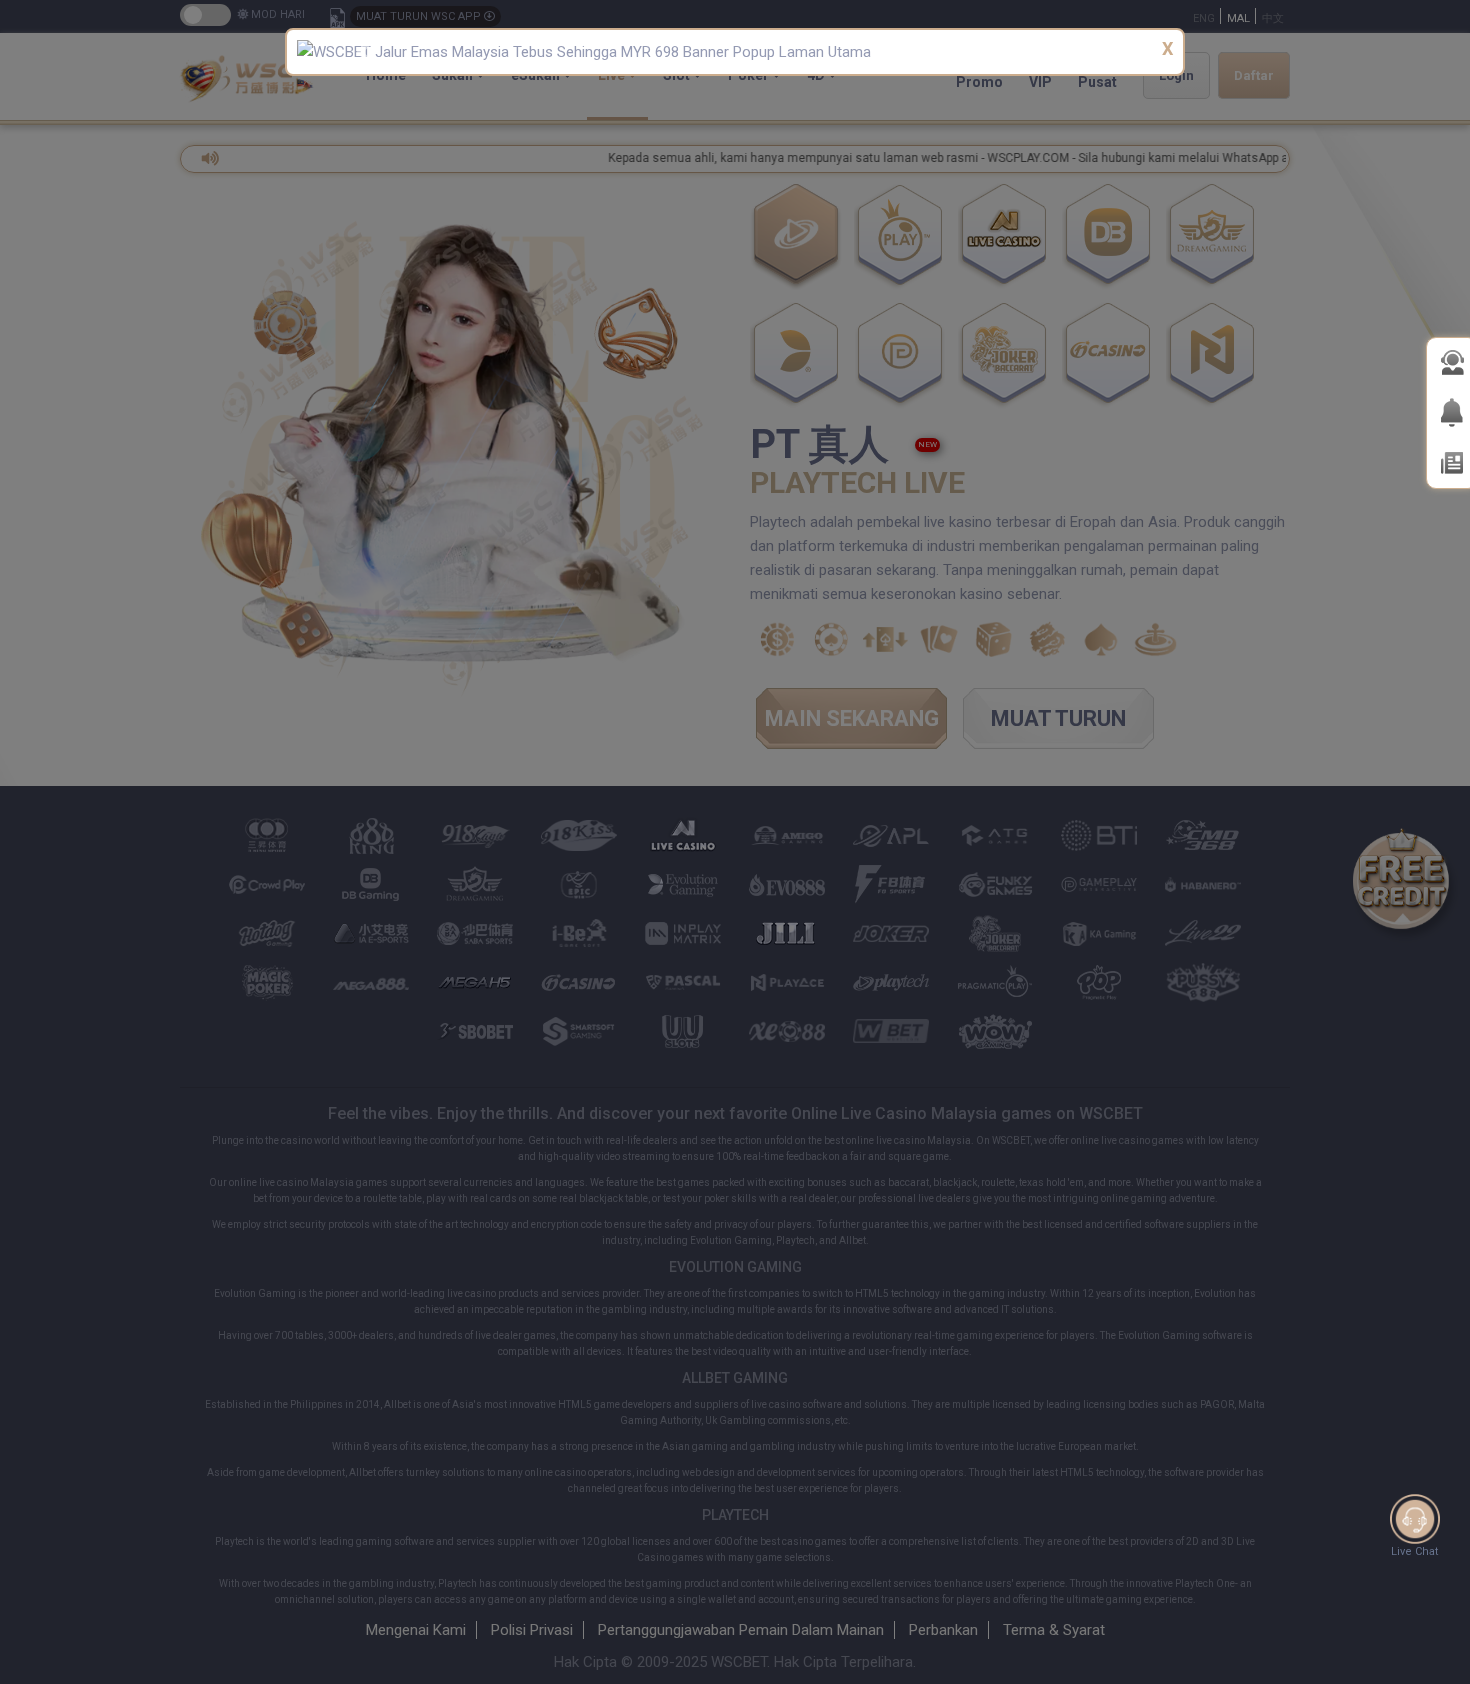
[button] (362, 52)
